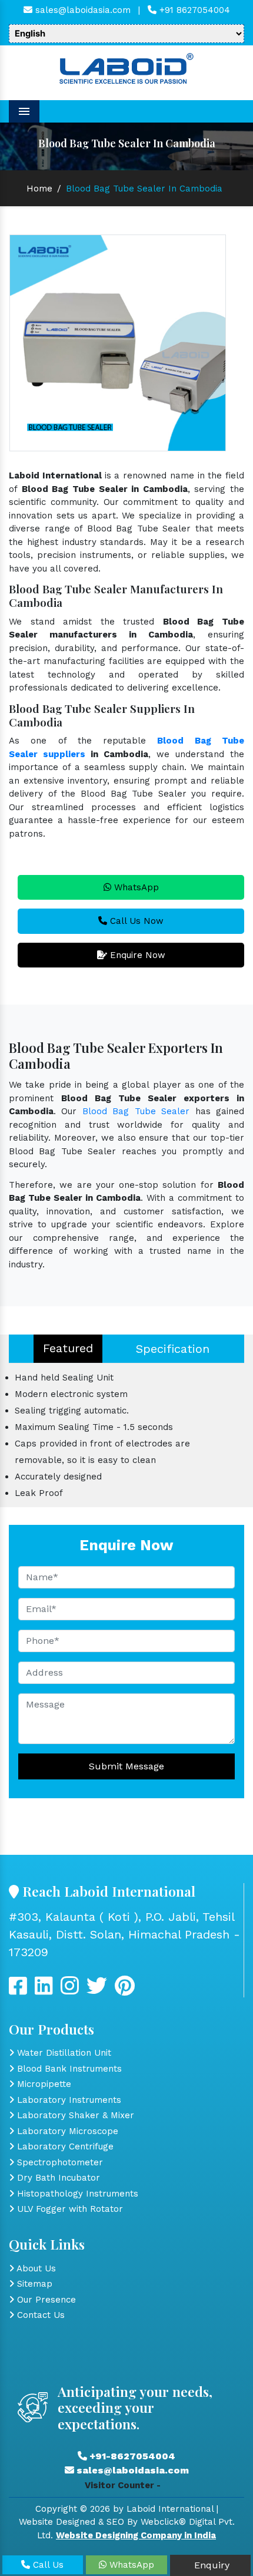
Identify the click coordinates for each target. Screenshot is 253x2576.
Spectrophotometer (59, 2162)
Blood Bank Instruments (68, 2069)
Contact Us (39, 2315)
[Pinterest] (125, 1990)
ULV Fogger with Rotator (69, 2209)
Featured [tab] (68, 1348)
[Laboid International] (126, 67)
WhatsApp (135, 887)
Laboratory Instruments (68, 2100)
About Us (35, 2268)
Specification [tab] (173, 1349)
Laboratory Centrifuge (64, 2146)
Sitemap (33, 2284)
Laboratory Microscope (66, 2131)
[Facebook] (18, 1990)
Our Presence (45, 2300)
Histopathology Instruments (76, 2194)
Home (39, 189)
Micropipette (43, 2084)
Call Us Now (135, 921)
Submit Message (126, 1766)
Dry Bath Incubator (57, 2178)
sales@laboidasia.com (81, 10)
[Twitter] (44, 1990)
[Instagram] (70, 1990)
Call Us (47, 2565)
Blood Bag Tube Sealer (136, 1111)
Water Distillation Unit (63, 2053)
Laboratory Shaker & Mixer (74, 2115)
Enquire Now (136, 955)
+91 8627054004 (193, 10)
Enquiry (210, 2565)
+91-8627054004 (131, 2456)
